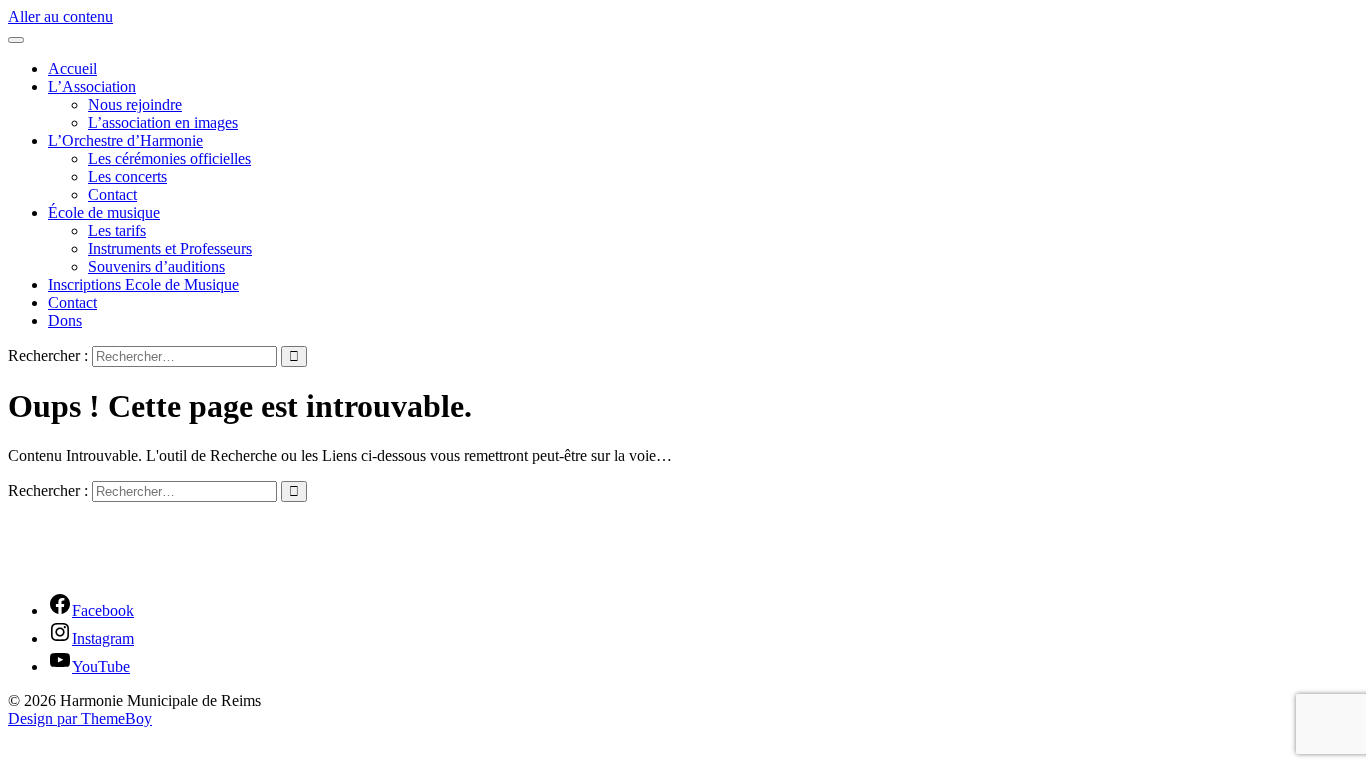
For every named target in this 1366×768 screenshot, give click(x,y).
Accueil (72, 68)
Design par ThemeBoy (80, 718)
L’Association (92, 86)
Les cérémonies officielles (169, 158)
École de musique (104, 212)
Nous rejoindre (135, 104)
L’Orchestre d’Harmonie (125, 140)
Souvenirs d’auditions (156, 266)
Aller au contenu (60, 16)
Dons (65, 320)
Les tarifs (117, 230)
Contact (112, 194)
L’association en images (163, 122)
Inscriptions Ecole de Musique (143, 284)
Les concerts (127, 176)
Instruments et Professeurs (170, 248)
